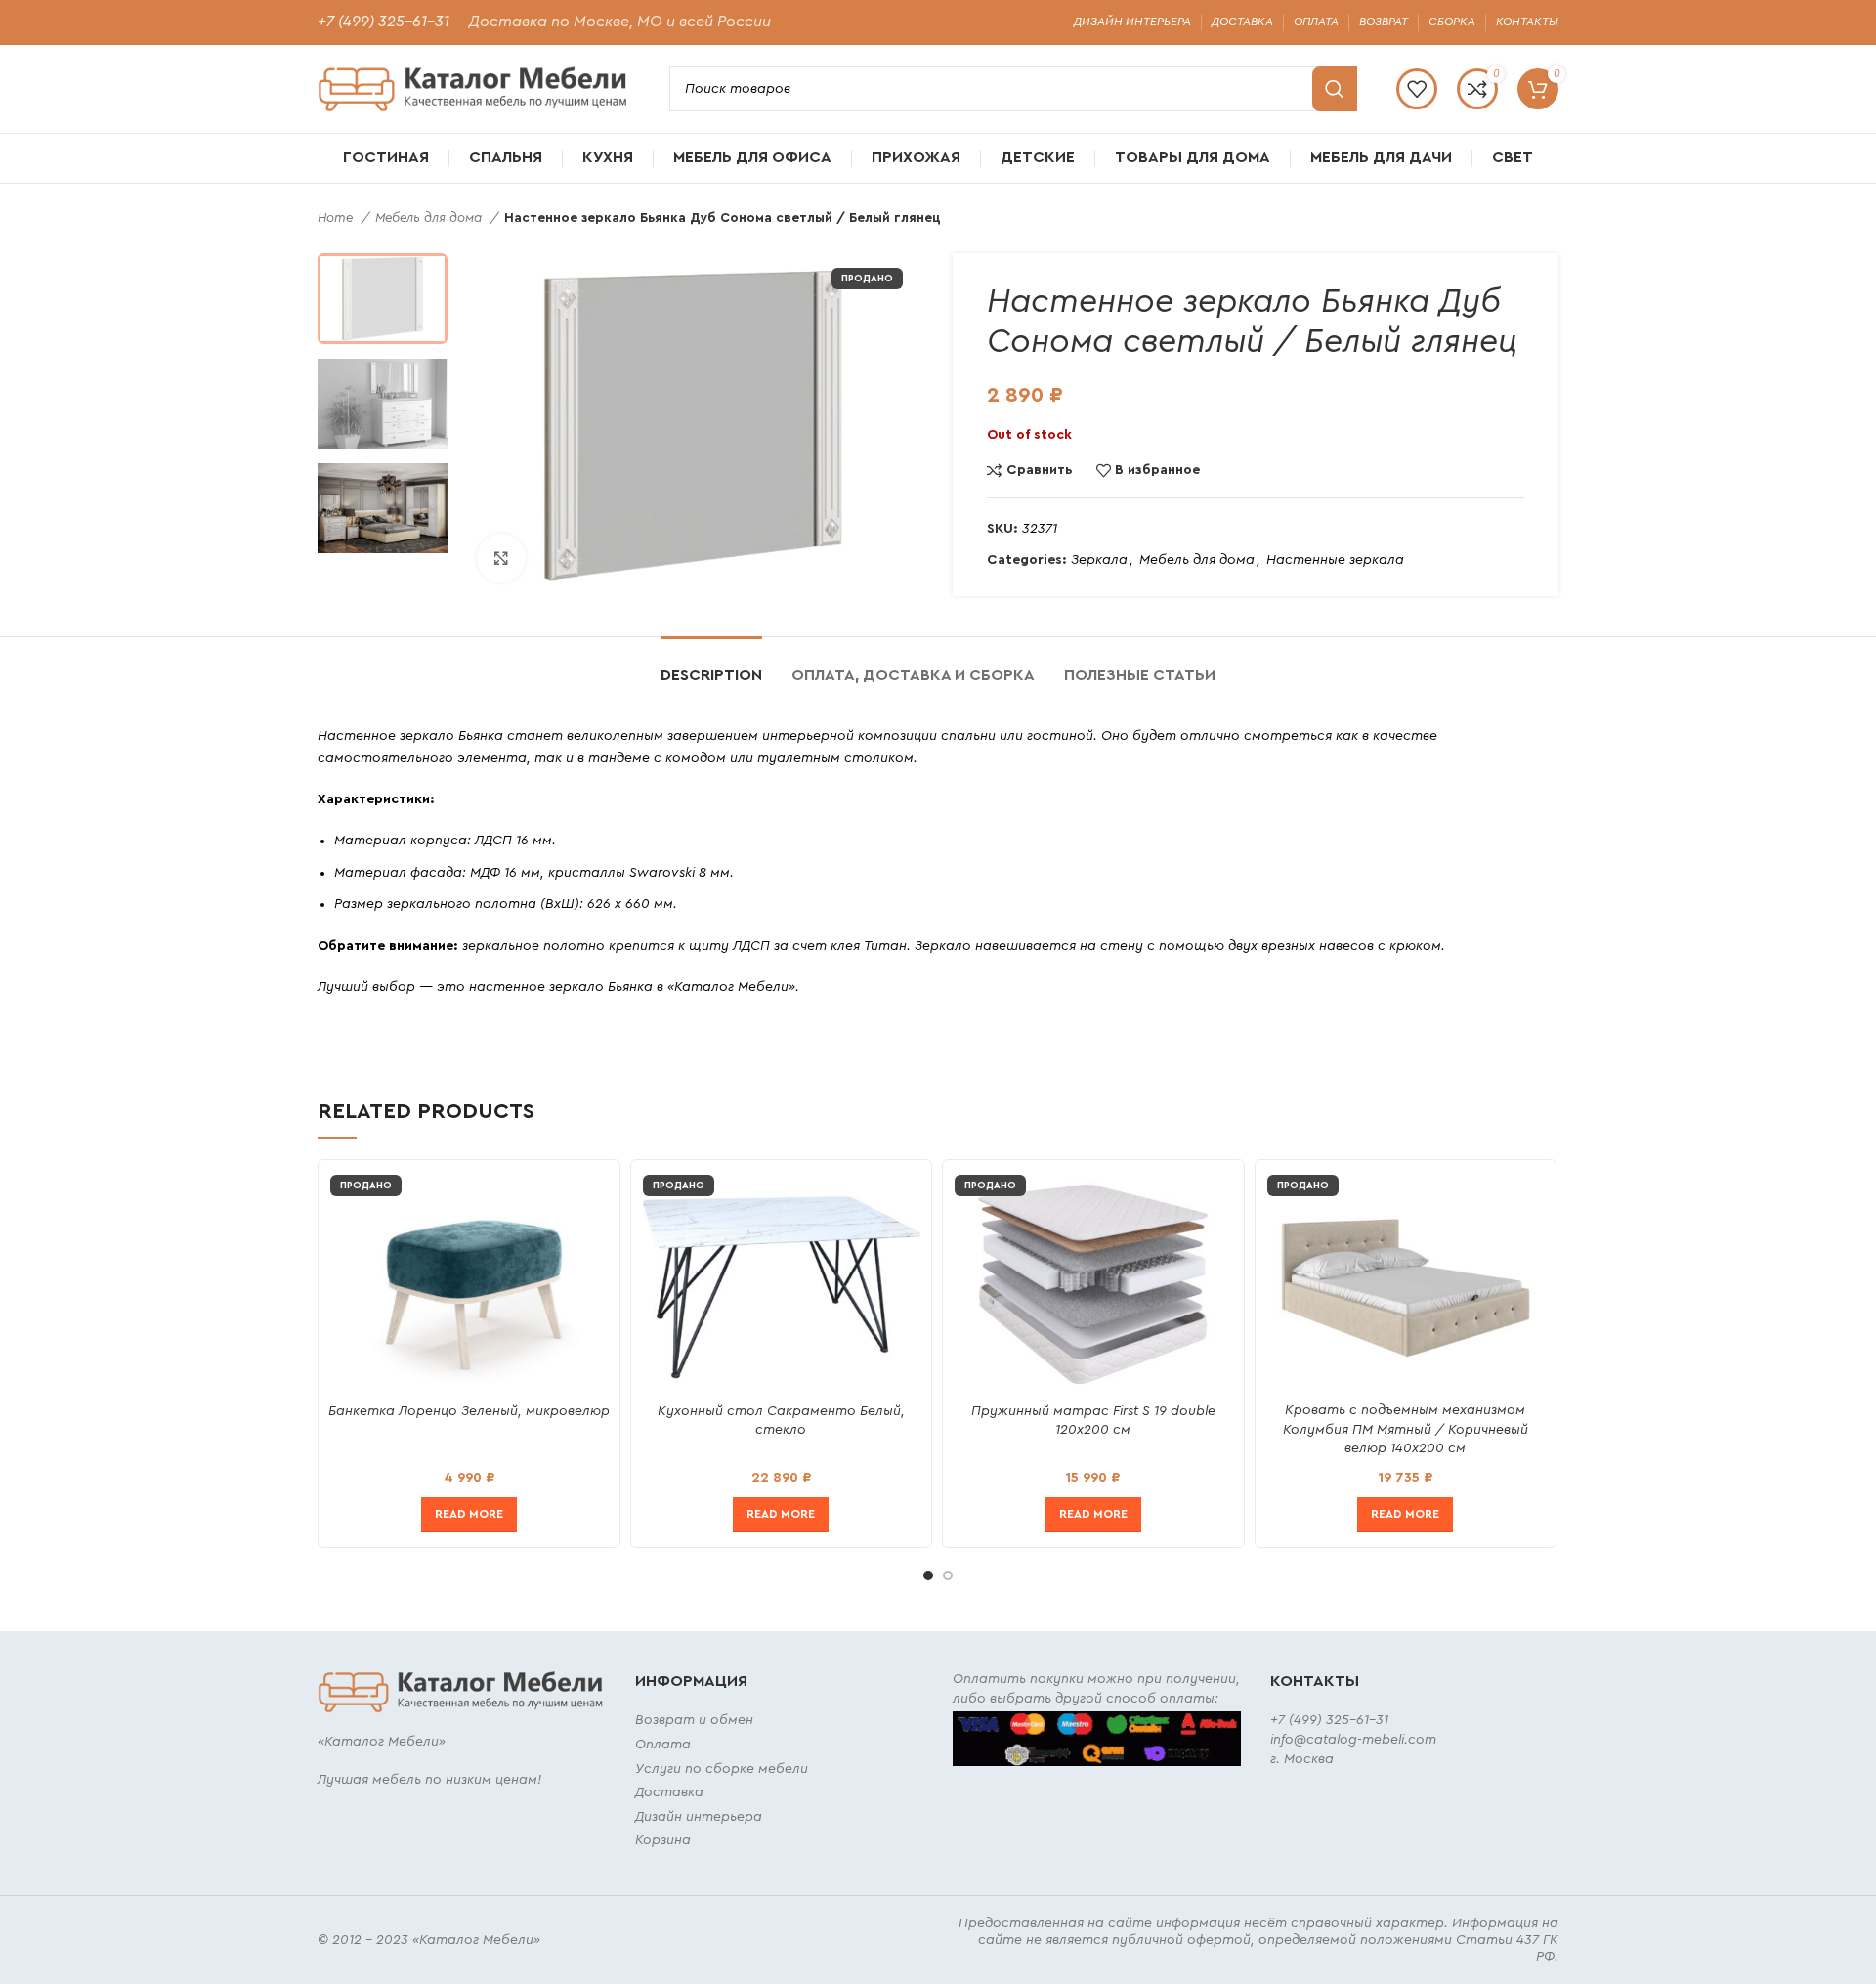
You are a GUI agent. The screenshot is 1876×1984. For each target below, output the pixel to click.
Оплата (663, 1745)
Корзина (663, 1840)
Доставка (669, 1792)
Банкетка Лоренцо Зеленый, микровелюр (469, 1411)
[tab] (711, 666)
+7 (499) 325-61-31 (384, 22)
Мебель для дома (430, 218)
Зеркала (1099, 560)
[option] (383, 298)
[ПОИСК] (1335, 89)
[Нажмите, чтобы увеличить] (501, 558)
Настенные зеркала (1335, 560)
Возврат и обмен (694, 1720)
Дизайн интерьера (699, 1817)
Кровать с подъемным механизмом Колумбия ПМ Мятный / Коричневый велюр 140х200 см (1406, 1429)
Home (337, 218)
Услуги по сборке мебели (722, 1769)
